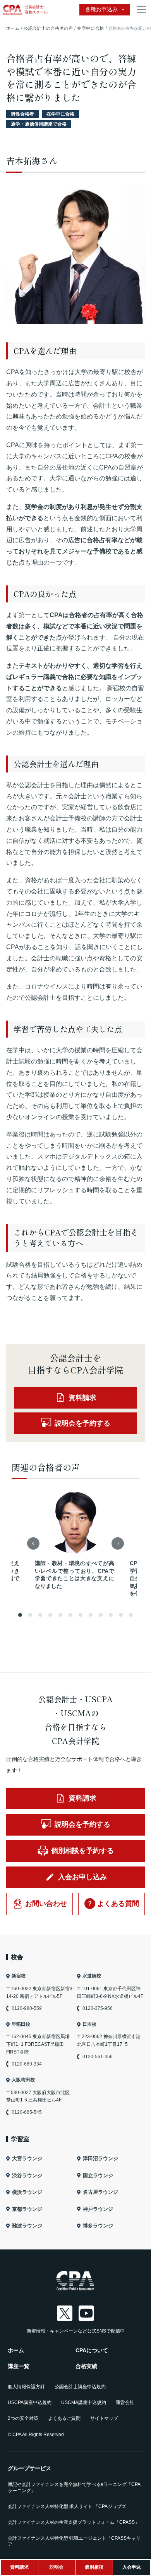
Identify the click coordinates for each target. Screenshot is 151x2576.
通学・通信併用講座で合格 (39, 124)
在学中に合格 (60, 114)
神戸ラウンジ (98, 2209)
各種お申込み (101, 9)
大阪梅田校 (23, 2080)
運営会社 (125, 2402)
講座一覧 (19, 2366)
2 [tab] (30, 1615)
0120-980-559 (27, 2008)
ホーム (16, 2350)
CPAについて (92, 2350)
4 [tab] (50, 1615)
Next (118, 1543)
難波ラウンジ (27, 2226)
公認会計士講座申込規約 (80, 2387)
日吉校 (89, 2024)
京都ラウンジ (27, 2209)
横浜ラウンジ (27, 2192)
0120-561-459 (98, 2057)
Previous (33, 1543)
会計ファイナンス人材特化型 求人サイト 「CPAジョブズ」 (69, 2506)
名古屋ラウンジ (100, 2192)
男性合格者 (22, 114)
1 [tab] (20, 1615)
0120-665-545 (27, 2112)
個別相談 (94, 2567)
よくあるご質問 (64, 2418)
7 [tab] (81, 1615)
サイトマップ (104, 2418)
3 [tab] (40, 1615)
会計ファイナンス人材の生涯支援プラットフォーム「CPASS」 (74, 2522)
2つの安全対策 (23, 2418)
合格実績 (86, 2366)
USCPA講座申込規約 (30, 2402)
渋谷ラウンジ (27, 2175)
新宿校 (19, 1976)
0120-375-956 (98, 2008)
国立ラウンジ (98, 2175)
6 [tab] (70, 1615)
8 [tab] (91, 1615)
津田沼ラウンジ (100, 2158)
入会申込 (132, 2567)
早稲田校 (21, 2024)
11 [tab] (121, 1615)
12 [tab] (131, 1615)
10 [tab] (111, 1615)
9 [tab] (101, 1615)
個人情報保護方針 (26, 2387)
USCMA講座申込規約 (84, 2402)
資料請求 (19, 2567)
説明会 (57, 2567)
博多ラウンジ (98, 2226)
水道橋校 (92, 1976)
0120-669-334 (27, 2064)
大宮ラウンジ (27, 2158)
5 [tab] (60, 1615)
